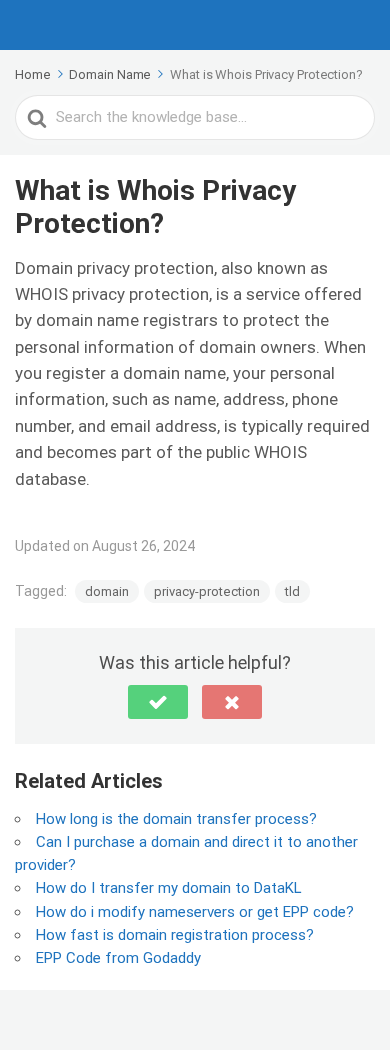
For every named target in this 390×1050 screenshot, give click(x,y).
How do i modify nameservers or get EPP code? (195, 912)
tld (292, 591)
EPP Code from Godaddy (118, 958)
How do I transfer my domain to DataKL (169, 888)
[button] (158, 702)
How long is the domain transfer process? (176, 819)
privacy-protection (207, 591)
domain (107, 591)
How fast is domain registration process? (175, 935)
